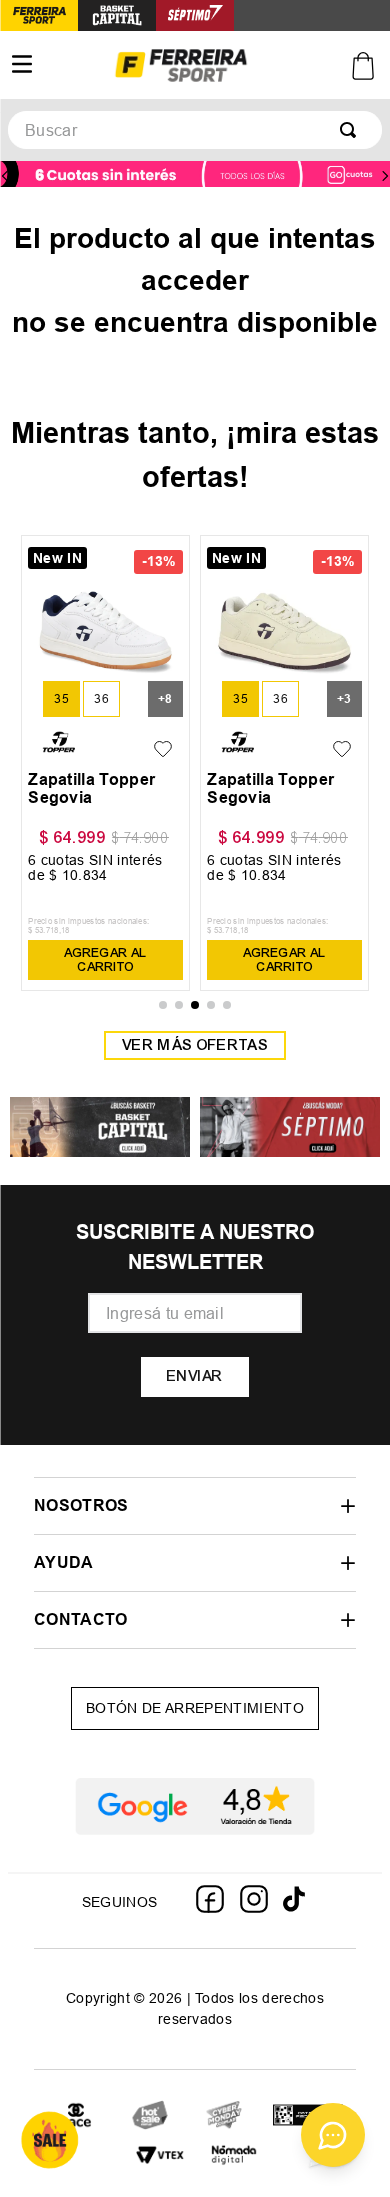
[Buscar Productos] (352, 130)
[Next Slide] (385, 176)
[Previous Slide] (5, 176)
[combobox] (195, 130)
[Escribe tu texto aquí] (150, 2116)
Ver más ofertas (195, 1045)
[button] (61, 699)
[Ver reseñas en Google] (195, 1806)
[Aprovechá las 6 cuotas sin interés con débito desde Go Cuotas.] (195, 175)
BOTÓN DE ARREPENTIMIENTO (195, 1708)
